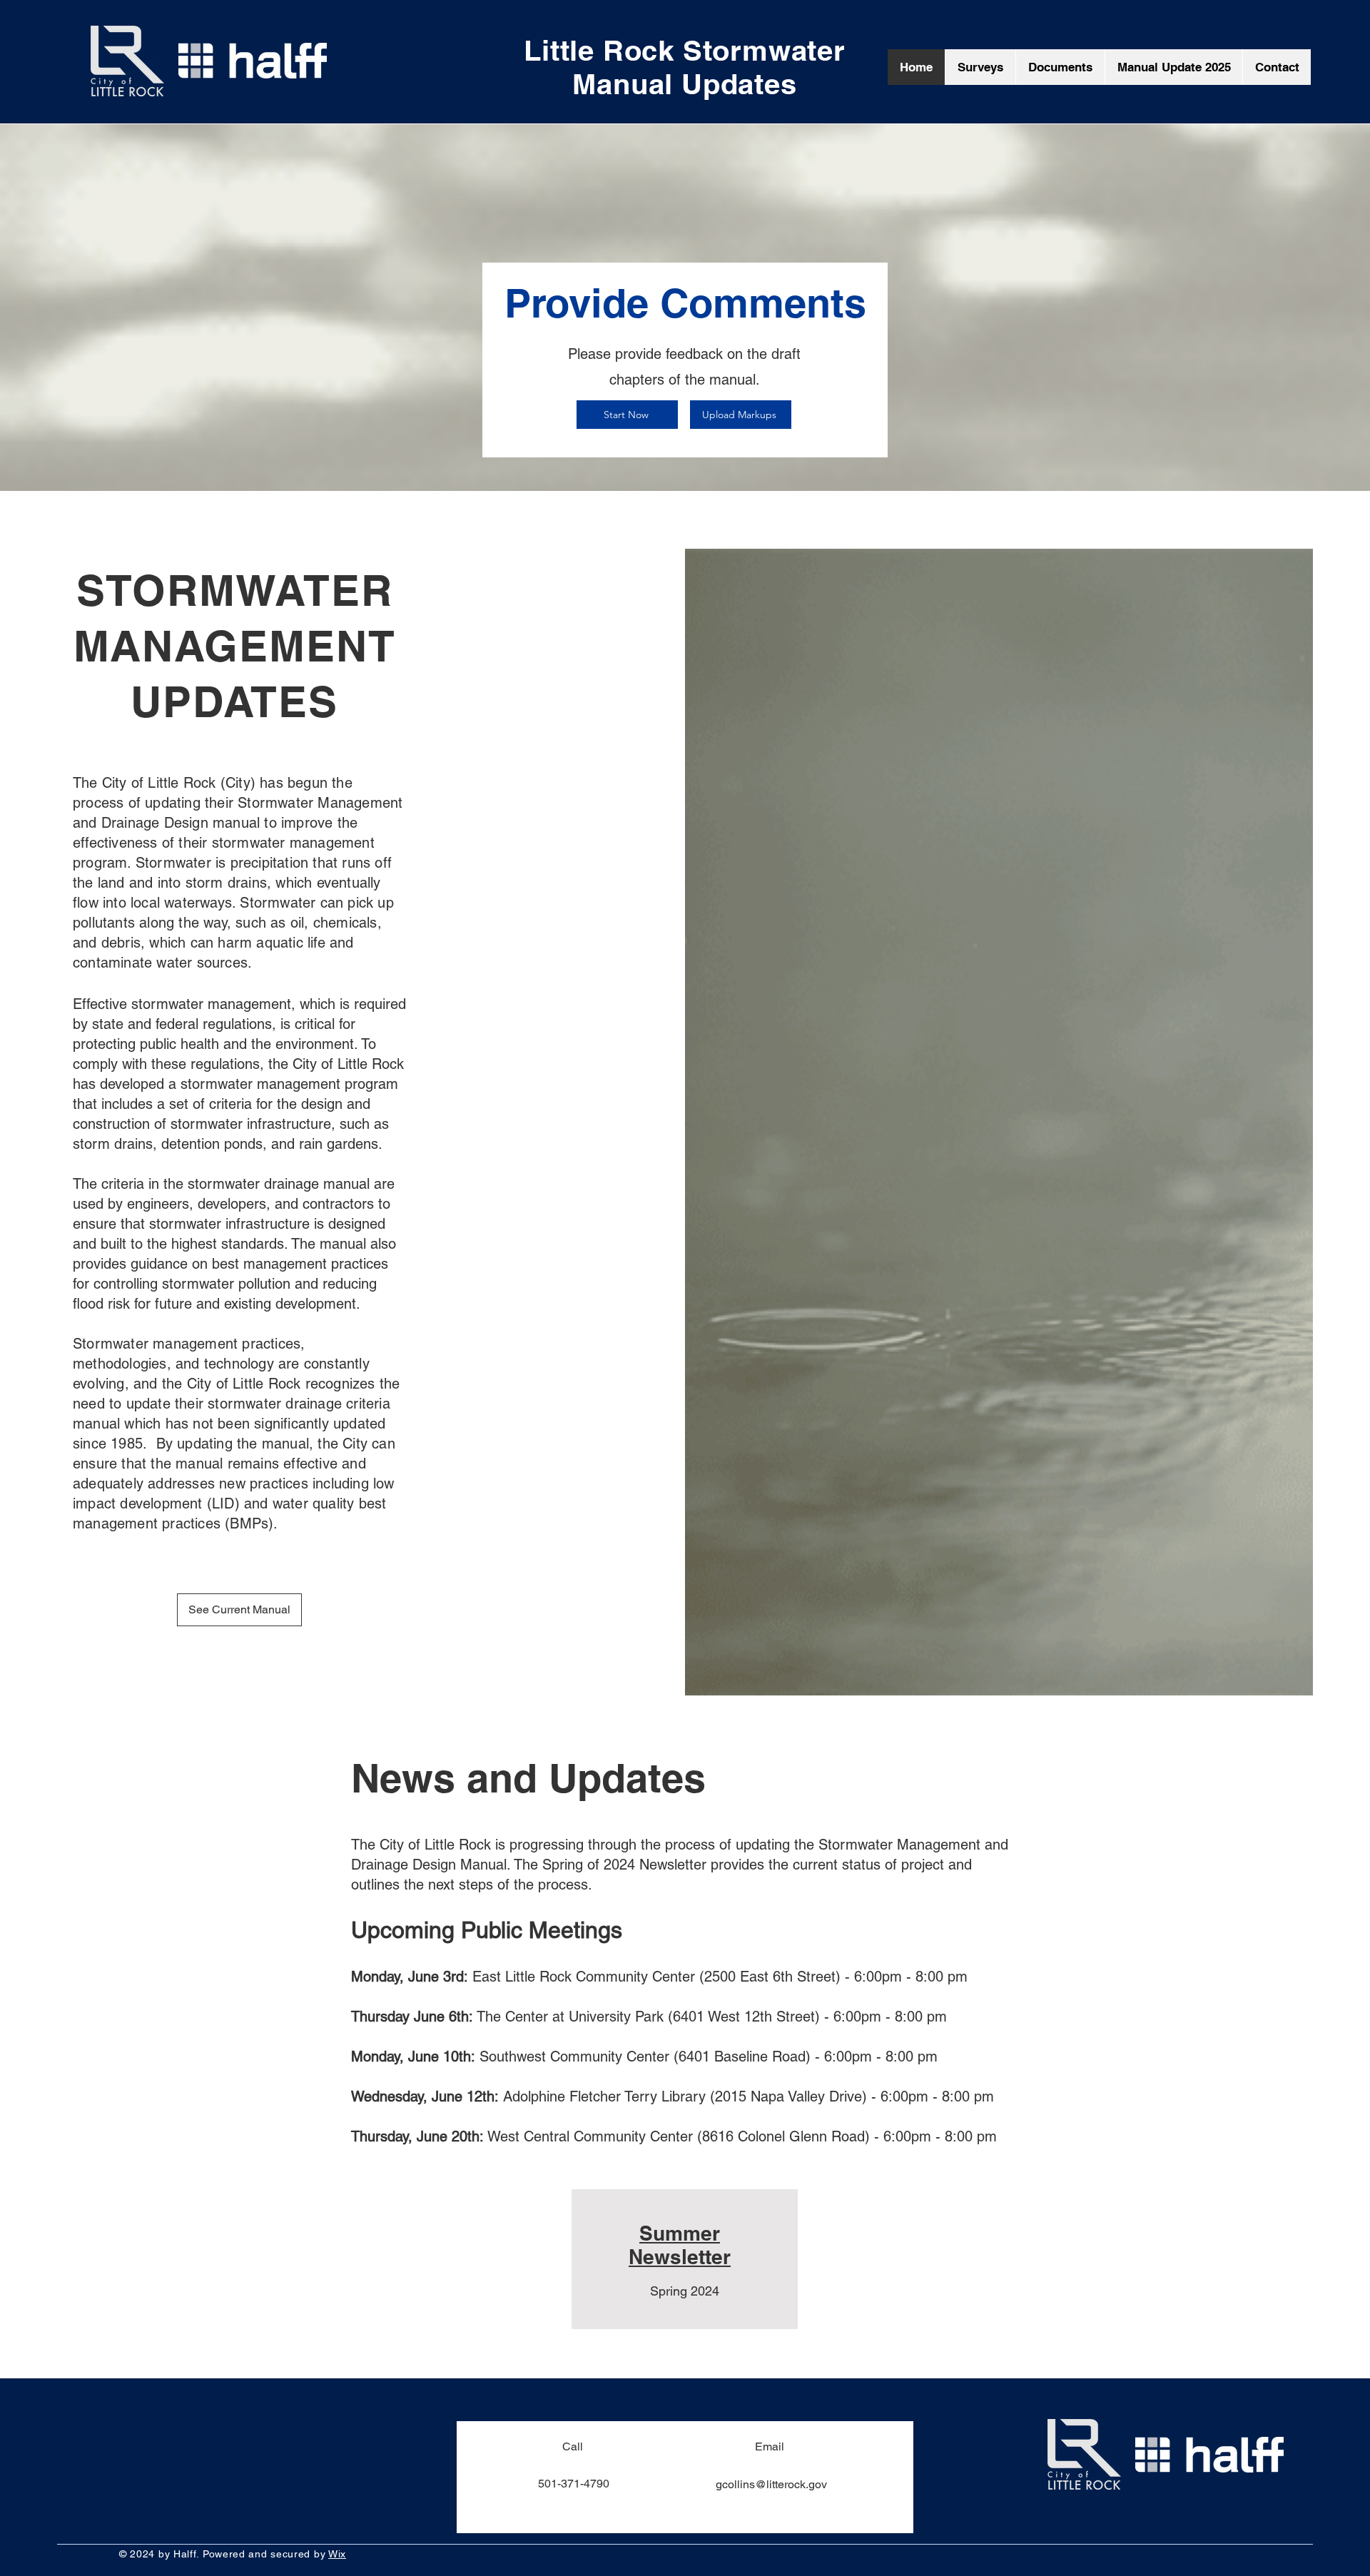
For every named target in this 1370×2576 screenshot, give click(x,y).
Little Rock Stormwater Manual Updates (685, 67)
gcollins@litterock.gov (771, 2484)
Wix (337, 2554)
